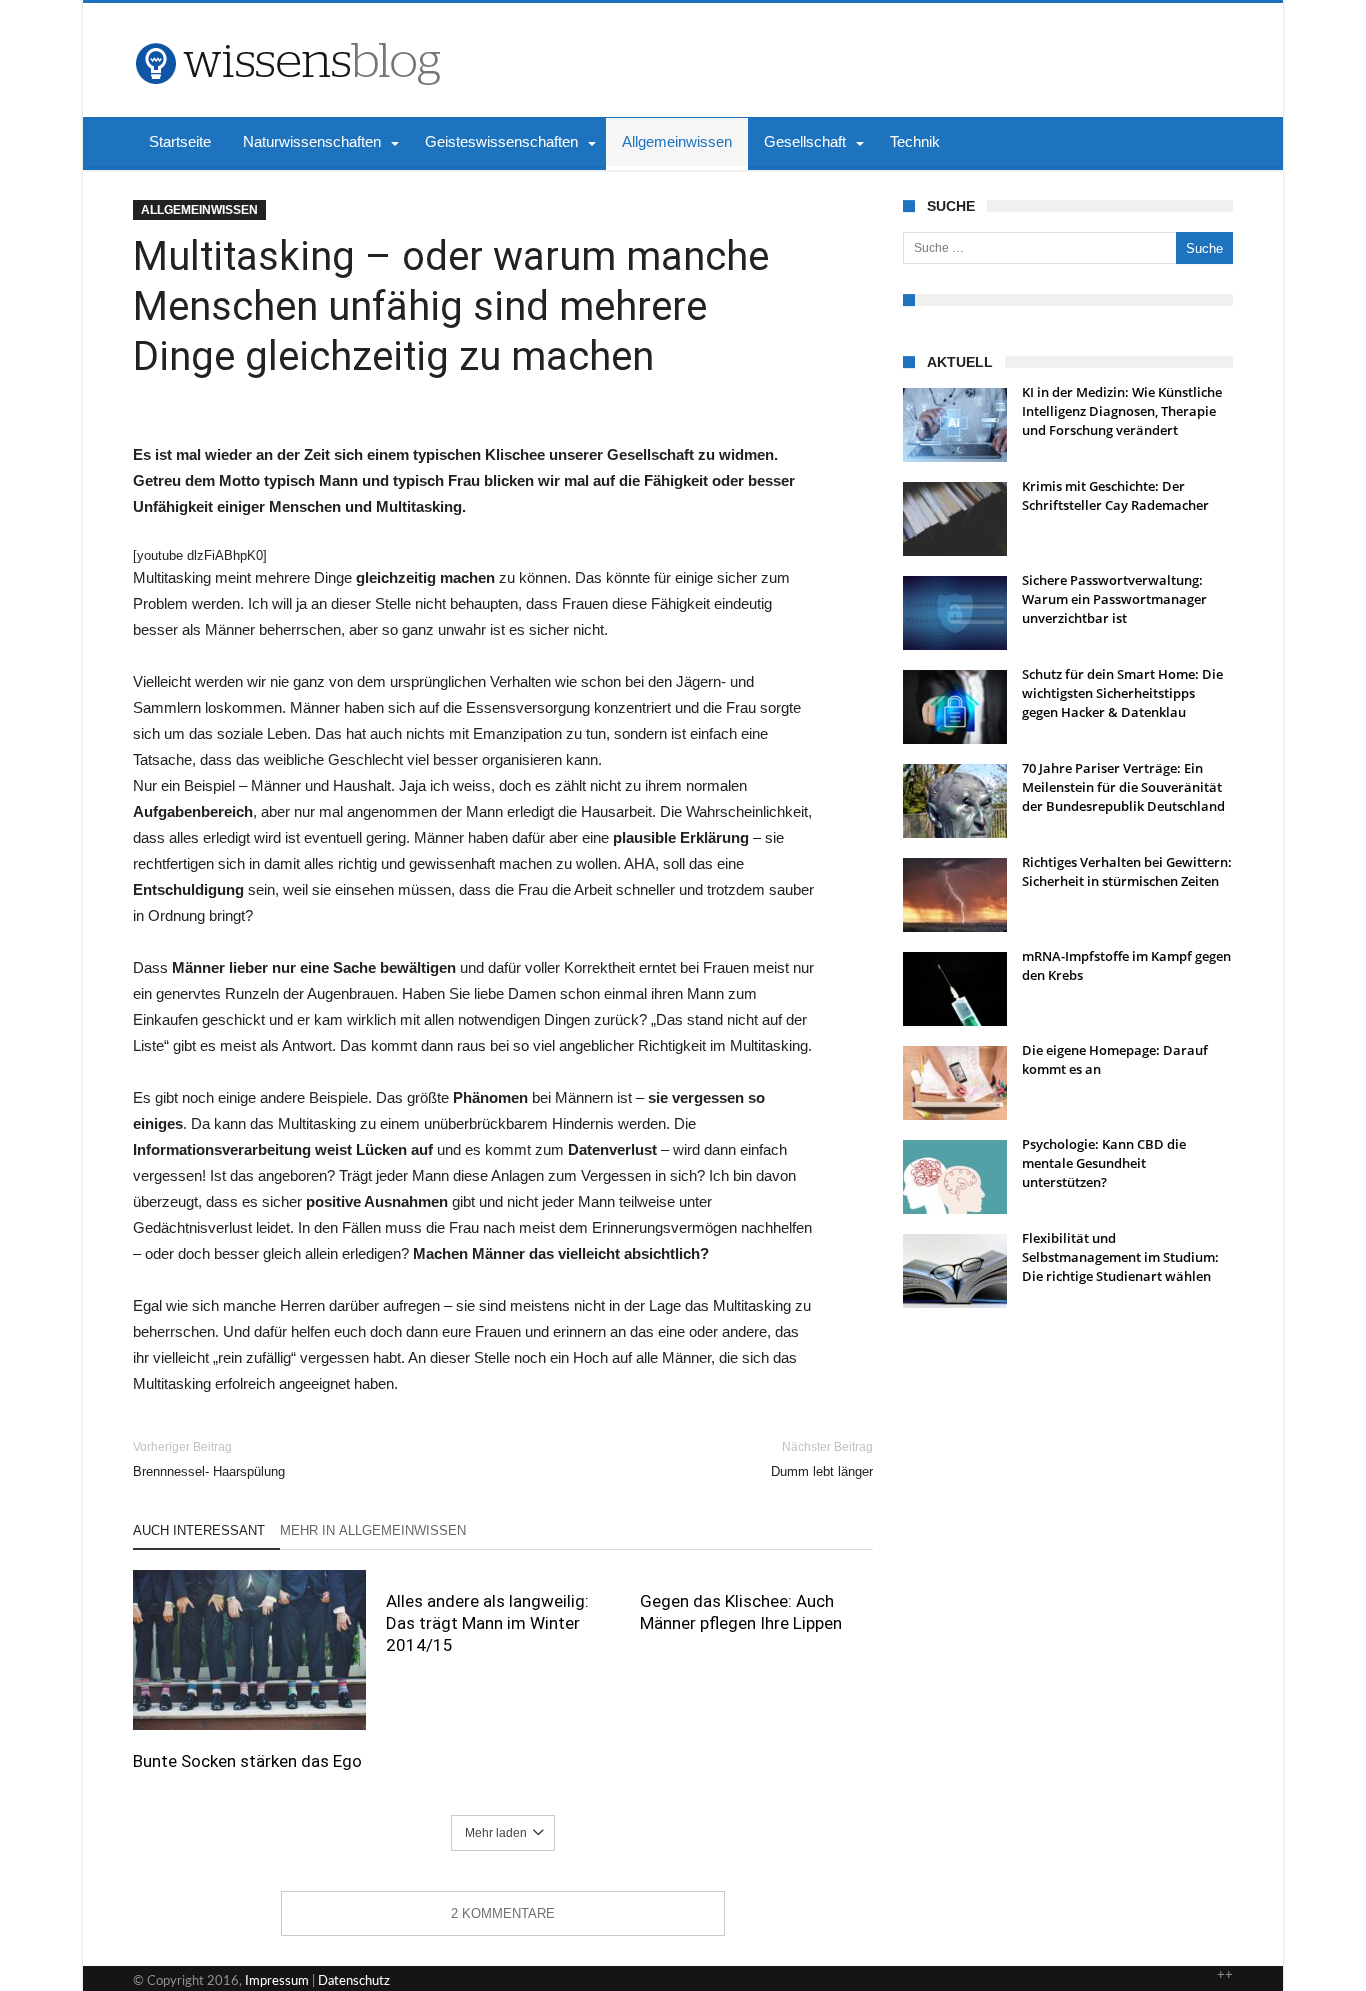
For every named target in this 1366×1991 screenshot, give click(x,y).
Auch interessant (199, 1530)
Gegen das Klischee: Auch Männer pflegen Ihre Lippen (741, 1612)
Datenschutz (354, 1981)
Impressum (277, 1981)
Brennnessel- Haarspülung (209, 1459)
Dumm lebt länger (822, 1459)
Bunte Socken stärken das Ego (247, 1761)
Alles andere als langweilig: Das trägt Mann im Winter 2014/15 (487, 1623)
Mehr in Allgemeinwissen (373, 1530)
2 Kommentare (503, 1913)
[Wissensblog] (287, 33)
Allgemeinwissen (199, 210)
